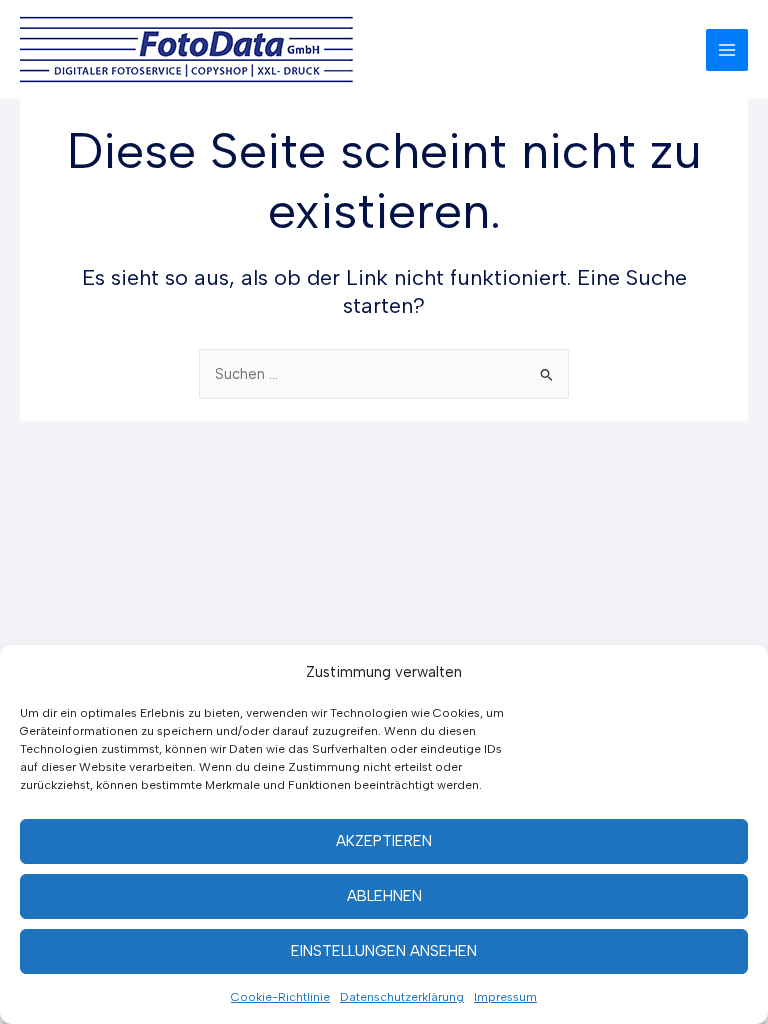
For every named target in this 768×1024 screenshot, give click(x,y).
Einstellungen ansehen (384, 951)
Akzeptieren (384, 841)
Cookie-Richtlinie (280, 997)
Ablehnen (384, 896)
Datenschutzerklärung (402, 997)
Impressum (505, 997)
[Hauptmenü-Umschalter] (727, 50)
